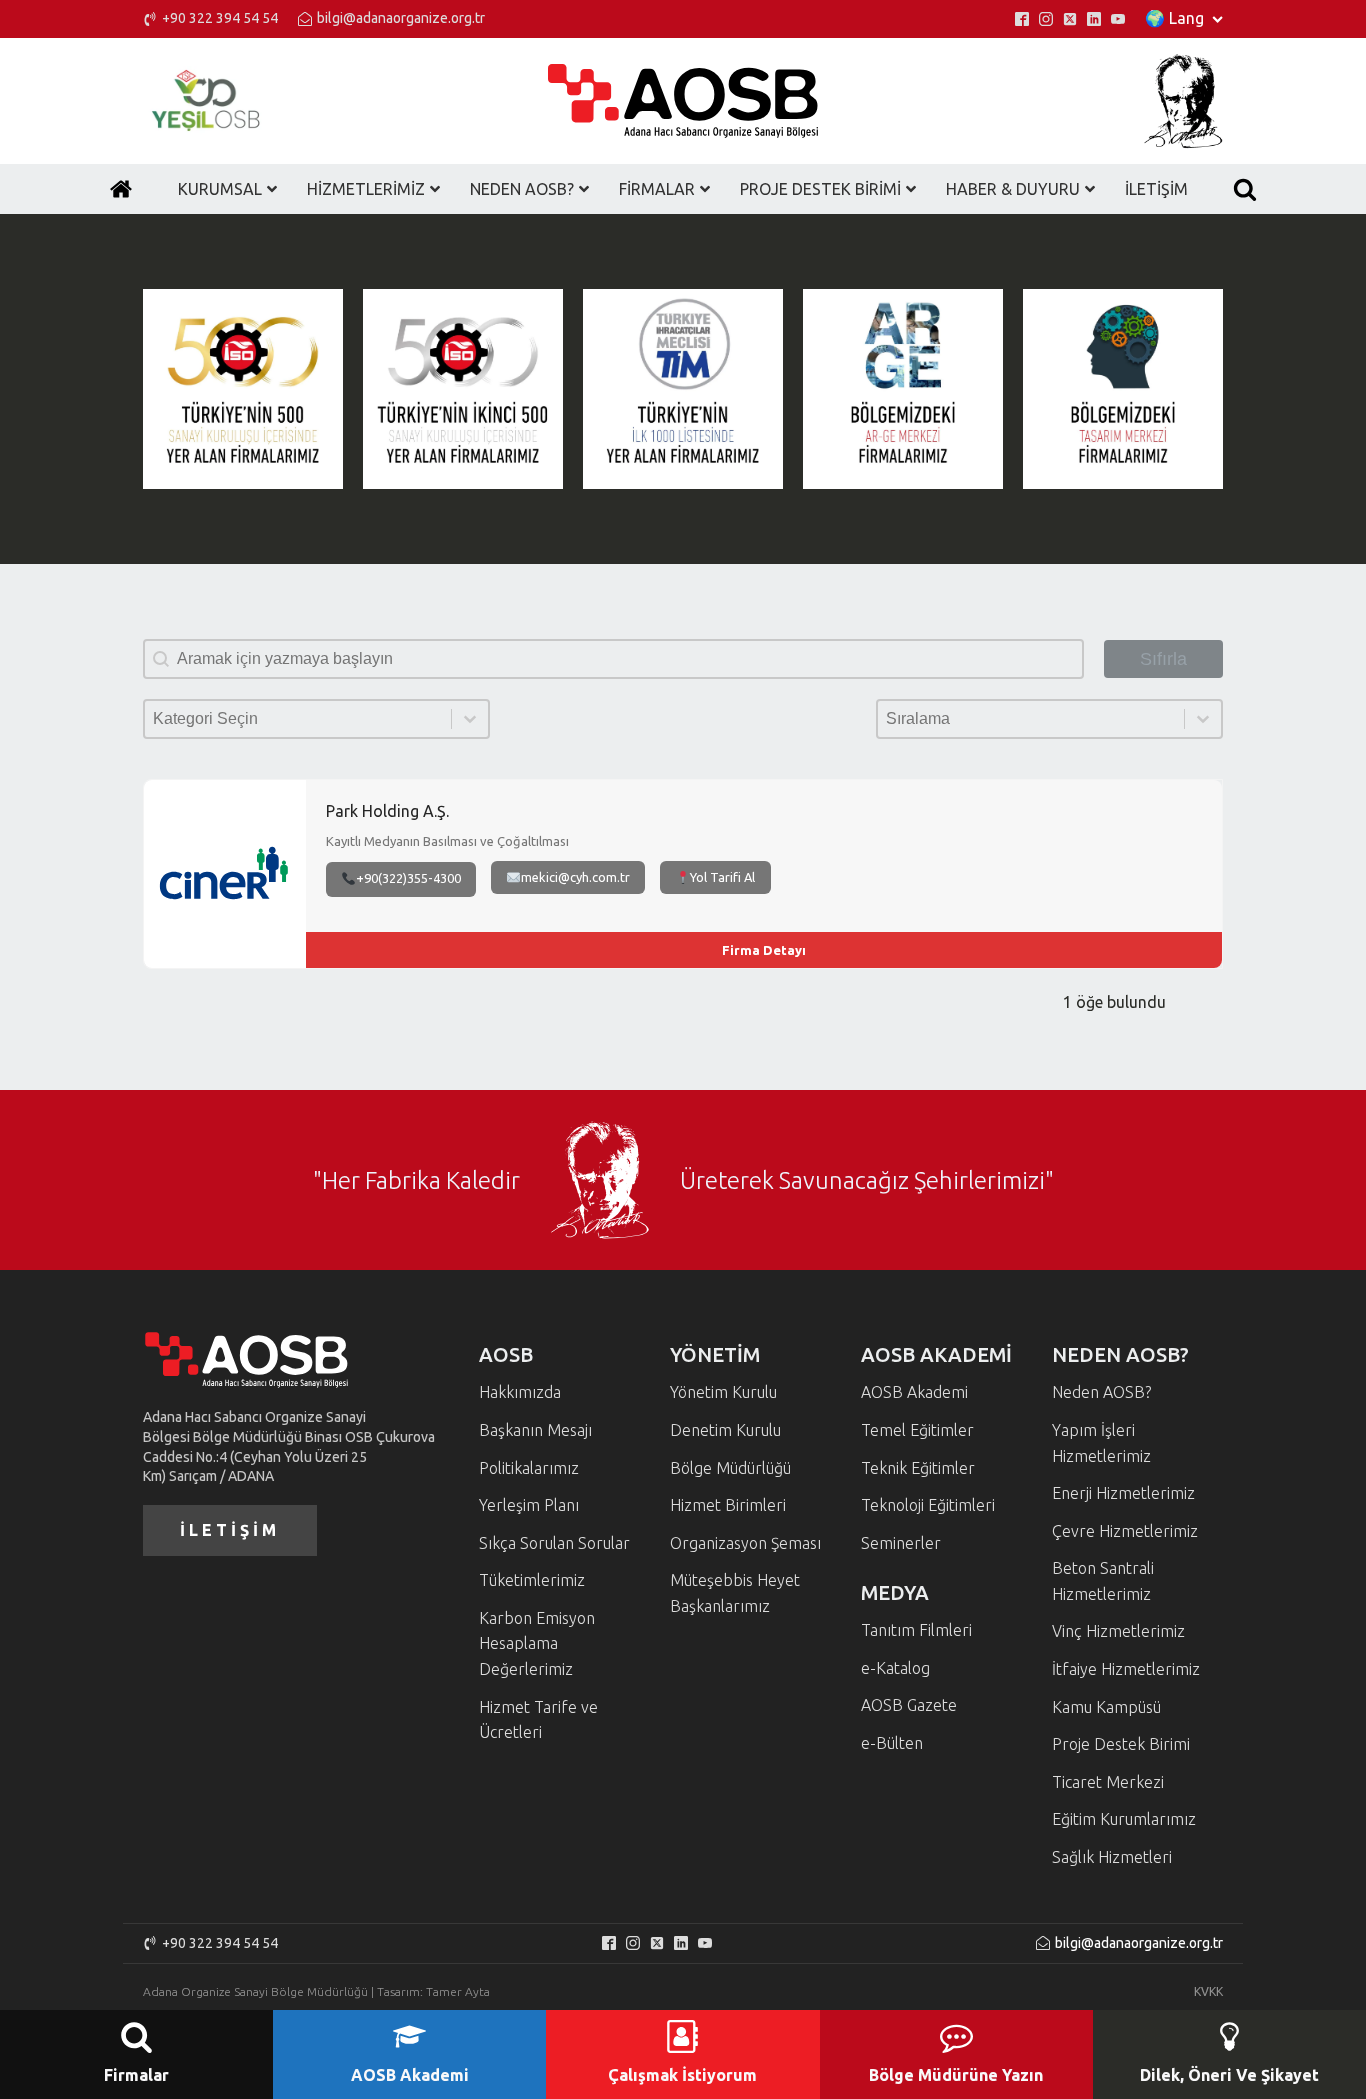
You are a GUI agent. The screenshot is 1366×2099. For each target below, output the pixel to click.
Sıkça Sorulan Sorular (554, 1543)
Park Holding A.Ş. (387, 811)
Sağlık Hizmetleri (1112, 1857)
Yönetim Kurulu (723, 1392)
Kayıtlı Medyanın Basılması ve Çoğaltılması (447, 842)
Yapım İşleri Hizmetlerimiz (1101, 1443)
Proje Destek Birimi (1121, 1744)
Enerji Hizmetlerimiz (1123, 1493)
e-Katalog (895, 1668)
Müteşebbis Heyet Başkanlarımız (735, 1593)
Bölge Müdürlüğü (730, 1468)
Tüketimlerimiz (532, 1580)
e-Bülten (892, 1743)
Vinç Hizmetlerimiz (1118, 1631)
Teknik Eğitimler (918, 1468)
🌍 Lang (1174, 18)
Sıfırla (1163, 659)
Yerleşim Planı (529, 1505)
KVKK (1208, 1991)
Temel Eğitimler (917, 1430)
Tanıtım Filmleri (916, 1630)
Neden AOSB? (1101, 1392)
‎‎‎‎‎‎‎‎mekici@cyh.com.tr (575, 877)
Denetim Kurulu (725, 1430)
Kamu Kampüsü (1106, 1707)
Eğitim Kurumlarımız (1124, 1819)
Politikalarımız (529, 1468)
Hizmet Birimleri (728, 1505)
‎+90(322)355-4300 (408, 878)
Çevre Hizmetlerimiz (1125, 1531)
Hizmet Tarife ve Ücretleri (538, 1720)
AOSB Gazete (909, 1705)
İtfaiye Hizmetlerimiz (1126, 1669)
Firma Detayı (764, 950)
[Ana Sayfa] (121, 189)
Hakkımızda (520, 1392)
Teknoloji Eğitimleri (928, 1505)
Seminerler (901, 1543)
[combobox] (298, 719)
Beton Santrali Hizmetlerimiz (1103, 1581)
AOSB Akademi (914, 1392)
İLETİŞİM (230, 1530)
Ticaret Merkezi (1108, 1782)
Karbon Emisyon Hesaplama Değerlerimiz (537, 1643)
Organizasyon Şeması (745, 1543)
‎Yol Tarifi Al (722, 877)
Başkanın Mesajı (535, 1430)
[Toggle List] (470, 719)
